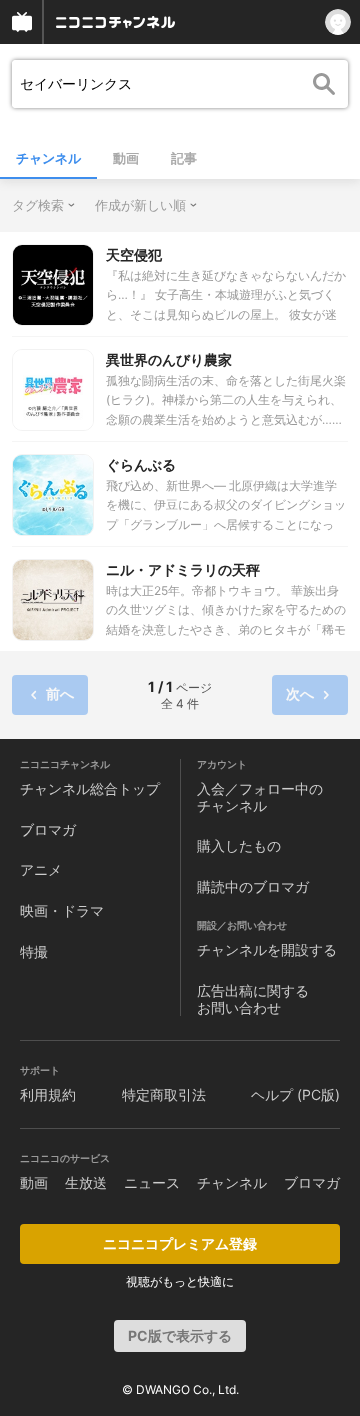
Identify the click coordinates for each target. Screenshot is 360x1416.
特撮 (34, 951)
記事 (184, 158)
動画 (126, 158)
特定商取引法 (164, 1094)
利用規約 (48, 1094)
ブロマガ (48, 829)
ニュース (152, 1182)
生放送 (86, 1182)
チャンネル (48, 158)
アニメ (41, 869)
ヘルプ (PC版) (295, 1094)
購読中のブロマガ (253, 886)
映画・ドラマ (62, 910)
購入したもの (239, 845)
